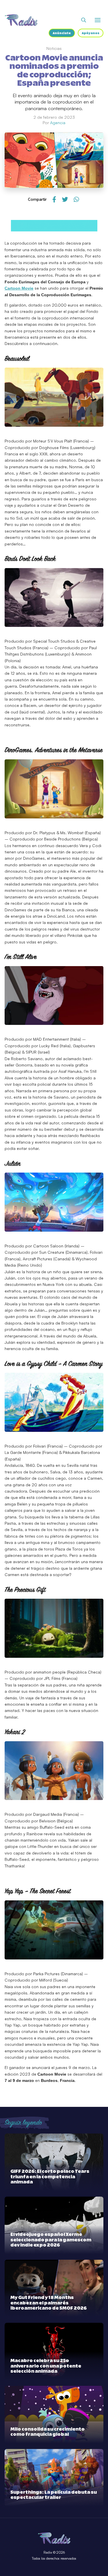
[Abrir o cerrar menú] (98, 20)
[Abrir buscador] (84, 20)
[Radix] (21, 20)
